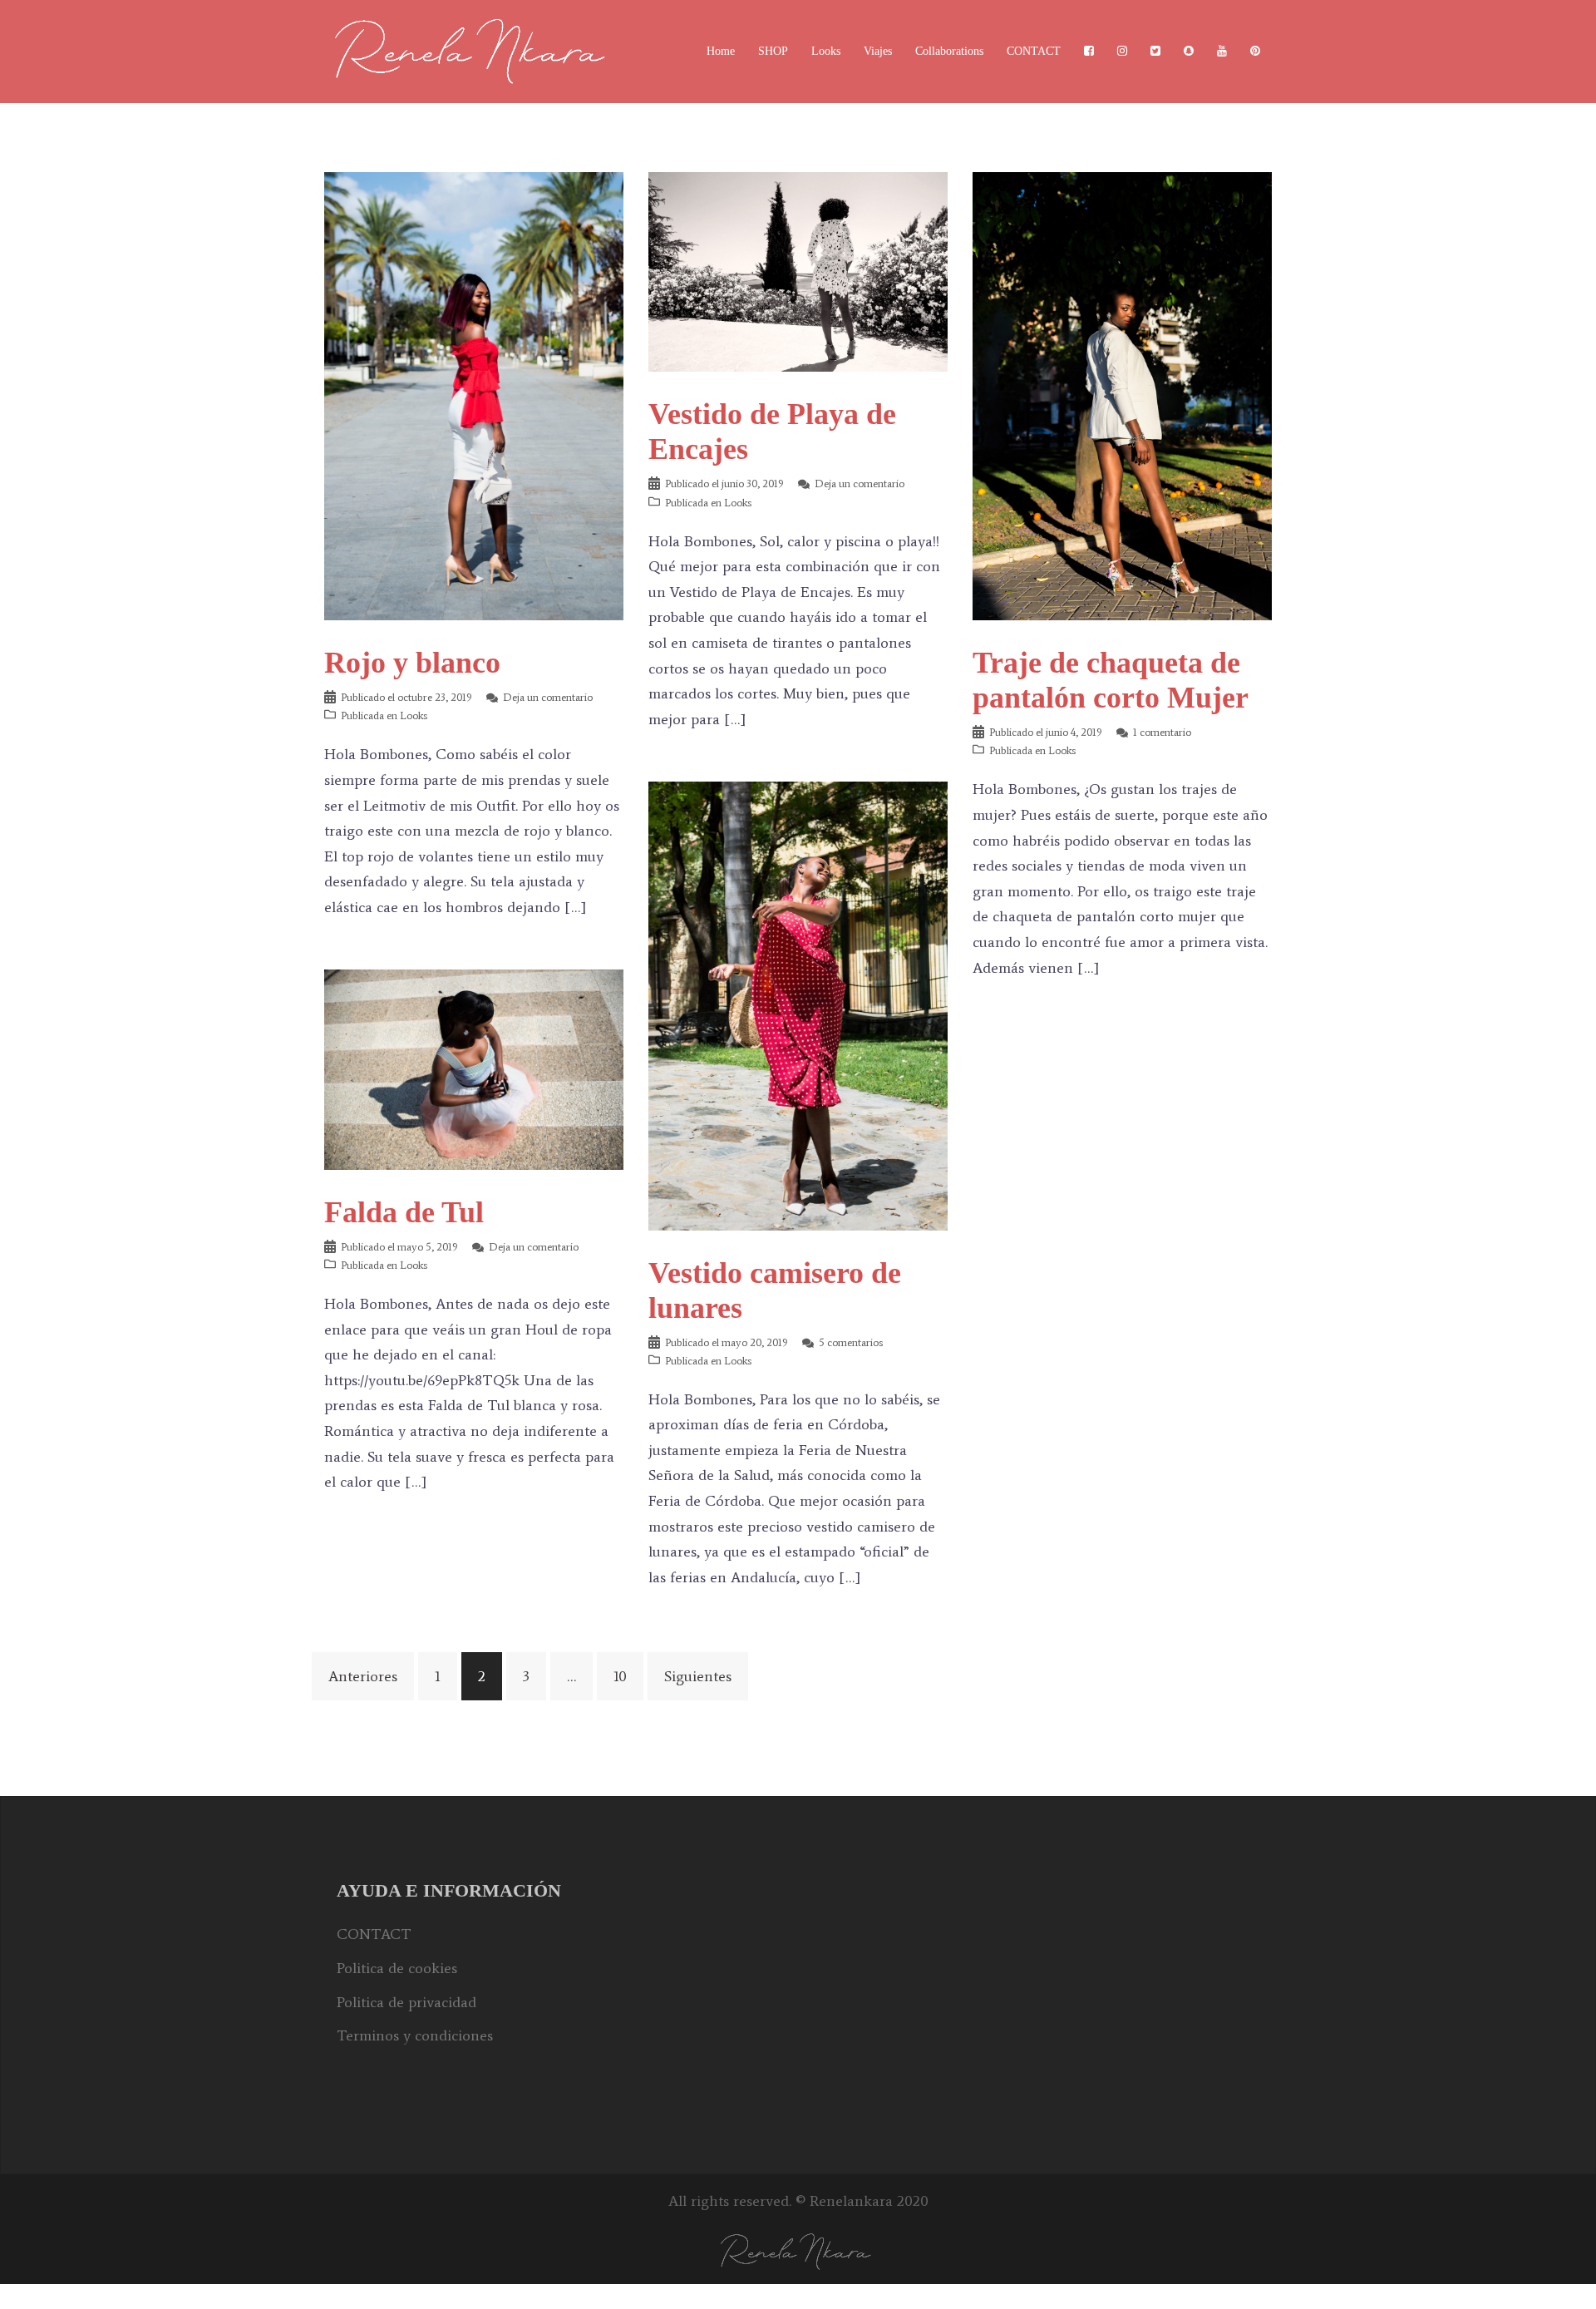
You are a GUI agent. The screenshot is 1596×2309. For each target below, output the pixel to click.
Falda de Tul (404, 1212)
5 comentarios (851, 1342)
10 (620, 1676)
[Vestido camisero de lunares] (798, 1004)
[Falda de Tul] (474, 1068)
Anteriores (363, 1676)
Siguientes (698, 1676)
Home (721, 51)
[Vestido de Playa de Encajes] (798, 270)
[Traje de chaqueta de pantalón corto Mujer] (1122, 395)
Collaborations (949, 51)
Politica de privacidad (406, 2002)
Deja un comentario (548, 697)
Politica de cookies (397, 1968)
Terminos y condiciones (415, 2035)
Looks (826, 51)
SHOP (773, 51)
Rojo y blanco (412, 663)
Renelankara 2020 (869, 2201)
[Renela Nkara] (474, 50)
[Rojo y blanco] (474, 395)
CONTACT (1034, 51)
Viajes (878, 51)
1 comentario (1162, 732)
